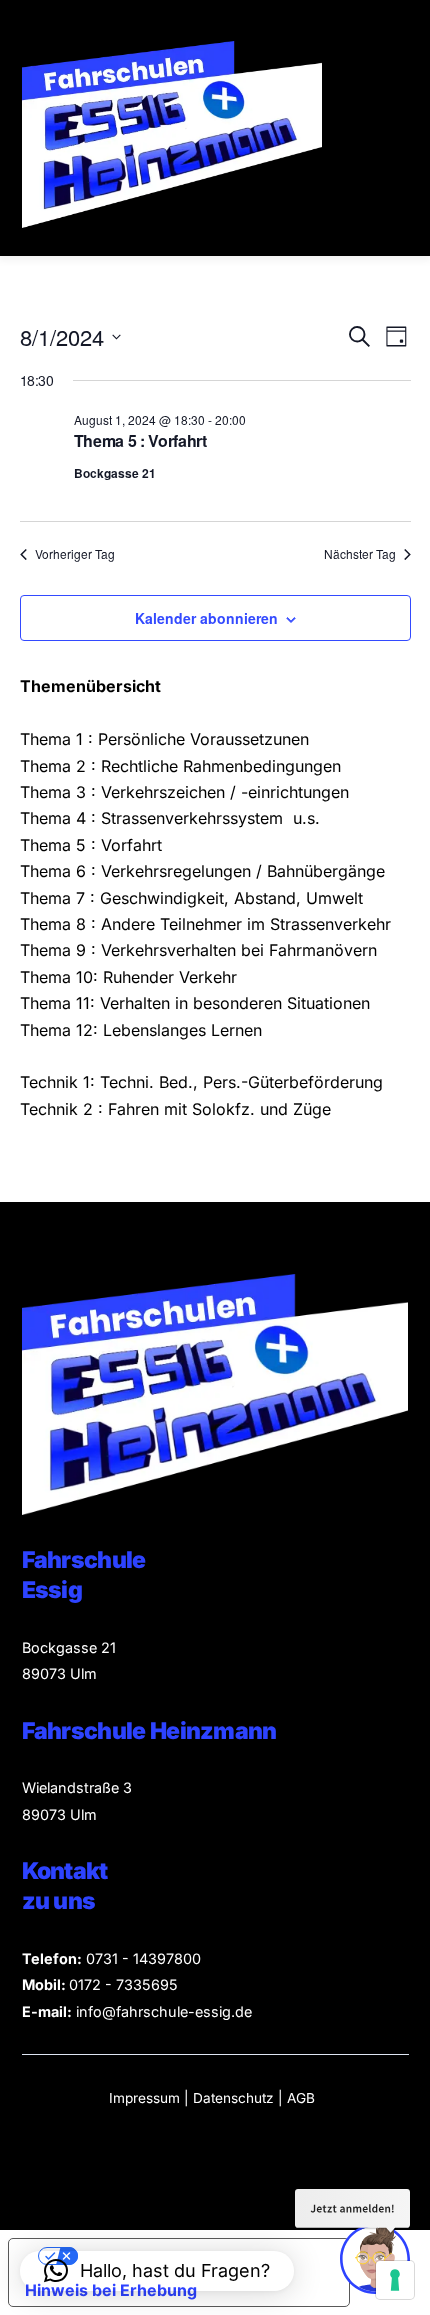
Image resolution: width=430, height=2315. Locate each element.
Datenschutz (235, 2098)
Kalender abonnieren (206, 618)
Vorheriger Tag (75, 554)
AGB (301, 2098)
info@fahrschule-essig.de (164, 2011)
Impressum (144, 2098)
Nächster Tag (360, 554)
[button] (157, 2271)
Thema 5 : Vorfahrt (140, 440)
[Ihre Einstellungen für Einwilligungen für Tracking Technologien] (395, 2280)
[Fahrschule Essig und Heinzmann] (172, 219)
